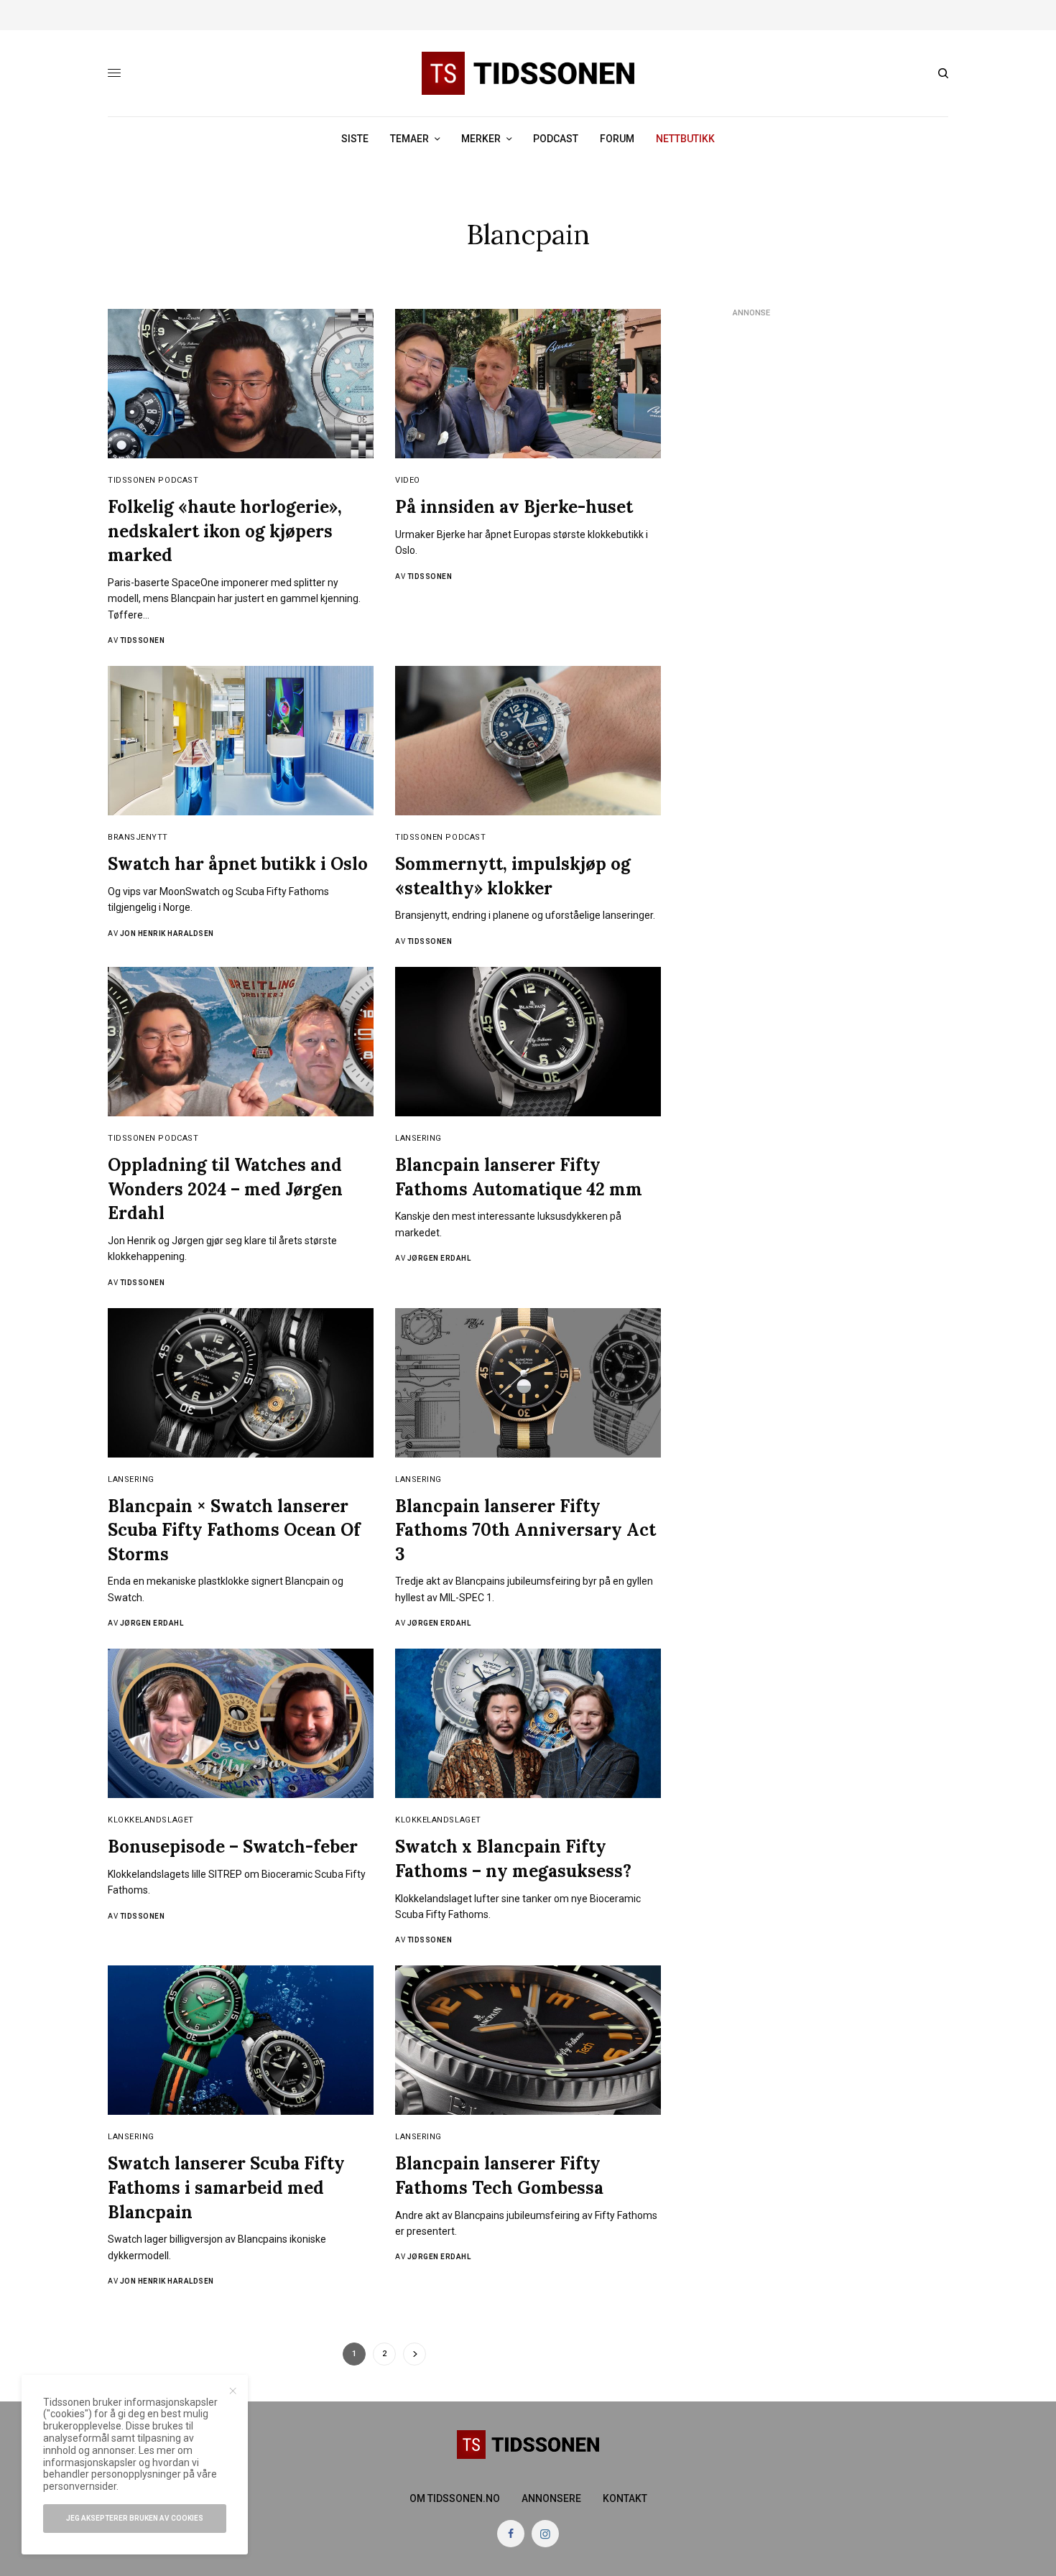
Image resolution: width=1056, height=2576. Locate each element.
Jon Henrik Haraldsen (167, 933)
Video (408, 480)
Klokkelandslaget (151, 1820)
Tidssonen (143, 640)
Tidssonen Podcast (153, 480)
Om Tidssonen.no (455, 2498)
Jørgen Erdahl (439, 1258)
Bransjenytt (138, 837)
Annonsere (551, 2498)
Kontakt (625, 2498)
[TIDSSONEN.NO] (528, 73)
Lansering (418, 1138)
